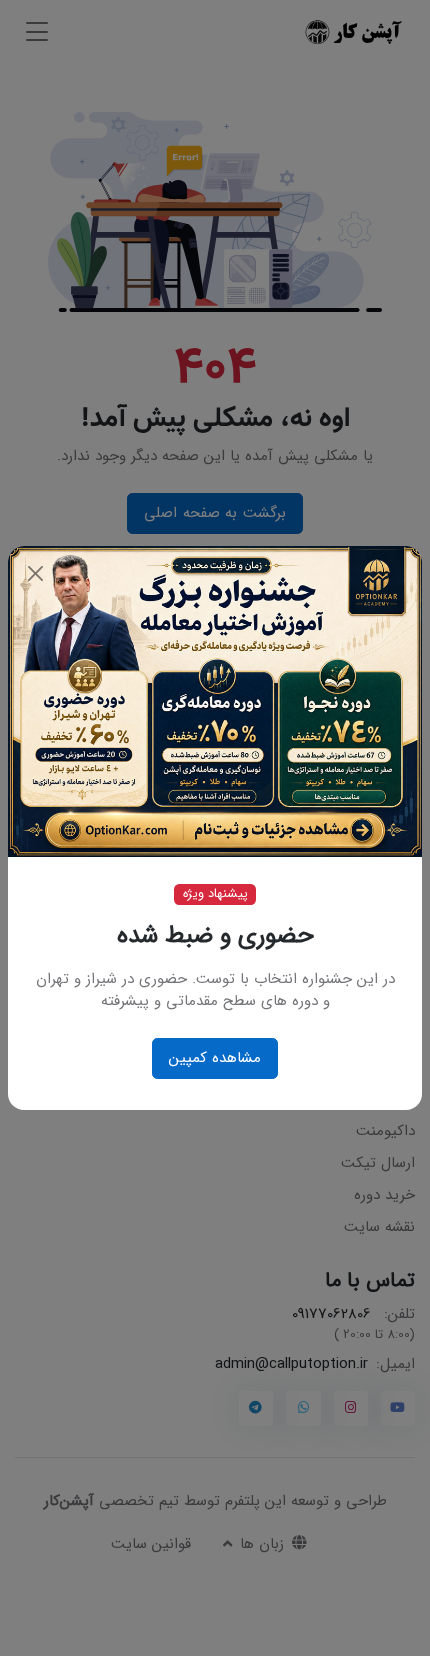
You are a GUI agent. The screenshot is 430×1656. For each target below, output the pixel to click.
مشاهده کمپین (215, 1058)
